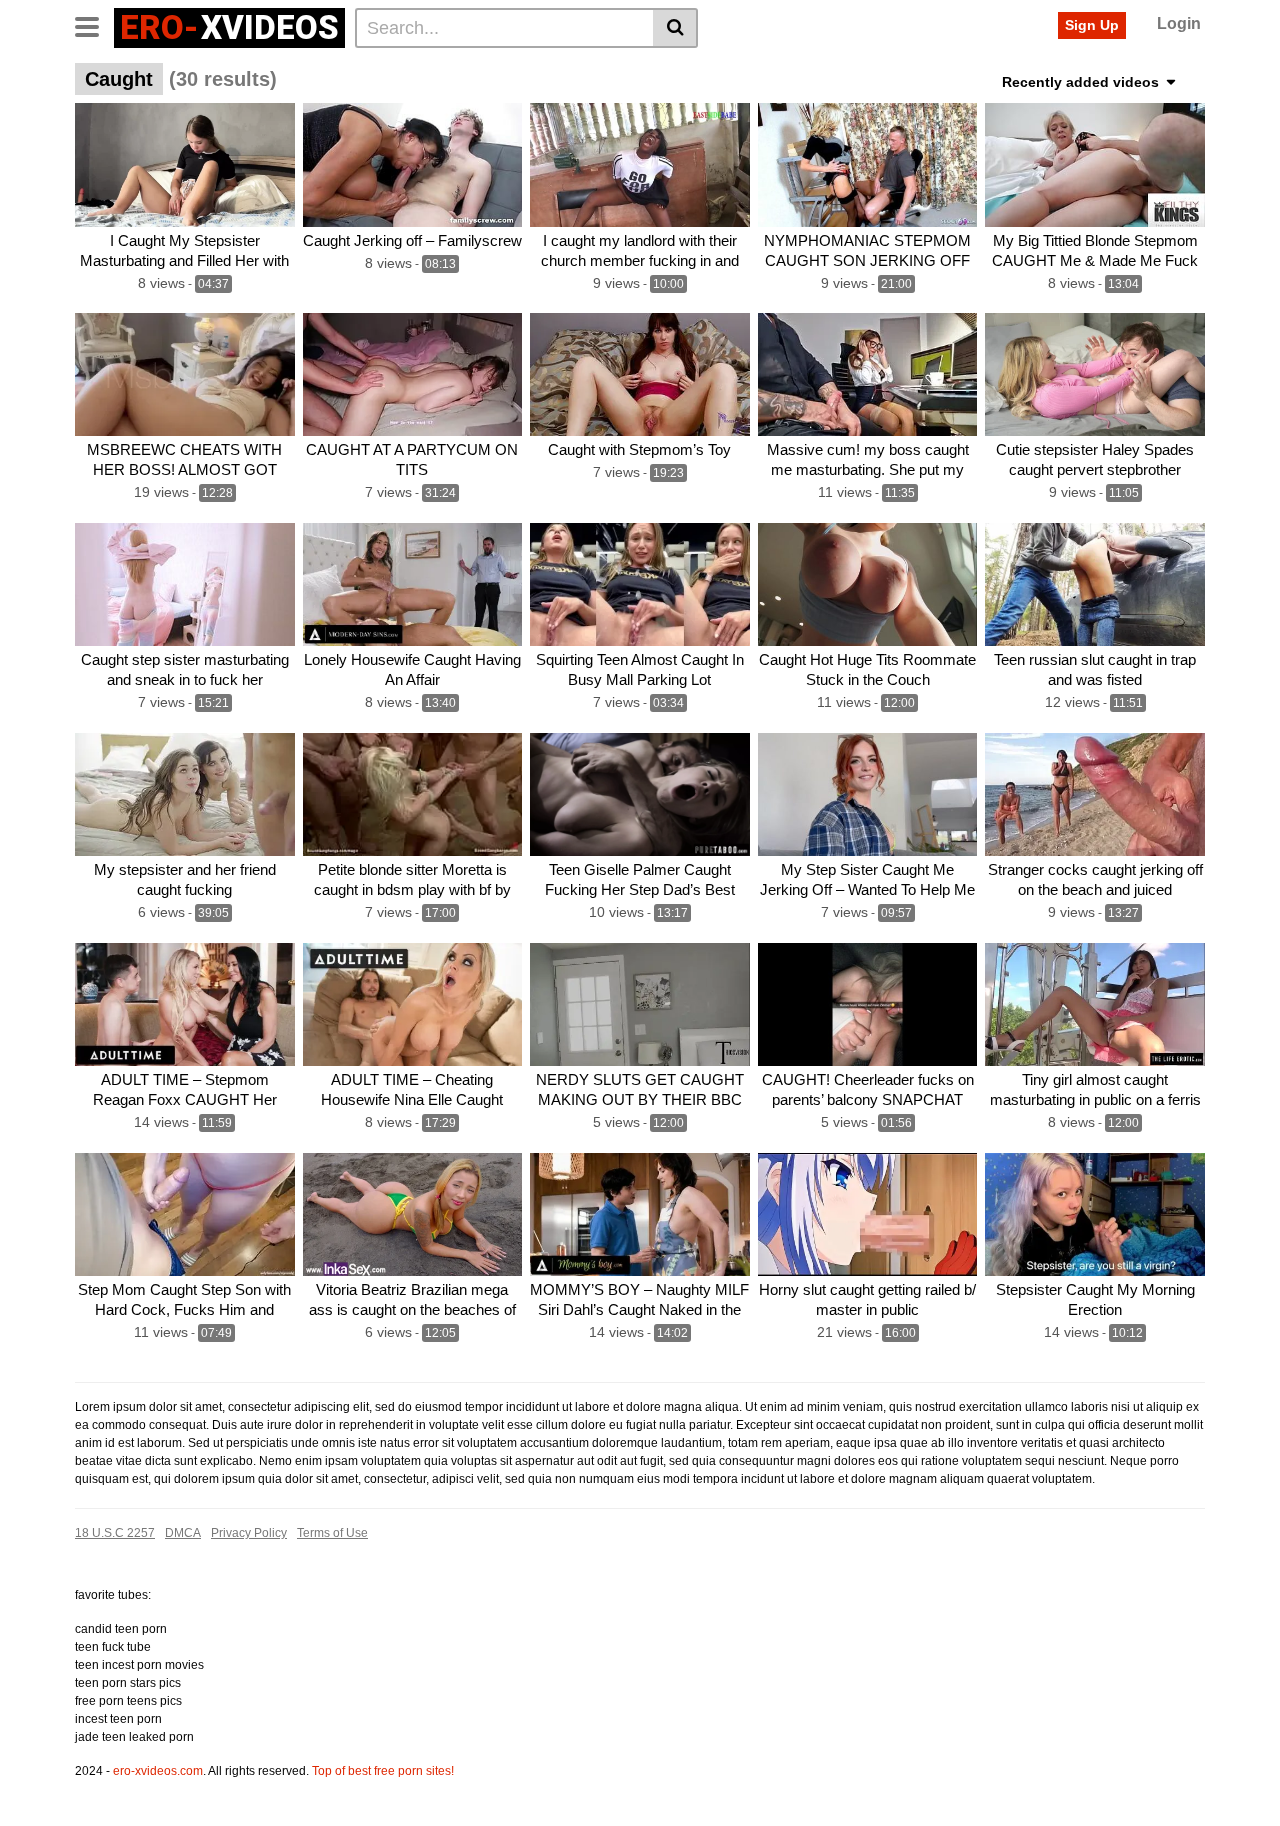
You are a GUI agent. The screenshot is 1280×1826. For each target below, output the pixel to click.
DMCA (183, 1533)
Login (1179, 23)
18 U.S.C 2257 (115, 1533)
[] (675, 28)
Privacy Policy (249, 1533)
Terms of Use (332, 1533)
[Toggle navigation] (94, 25)
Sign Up (1092, 25)
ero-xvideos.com (158, 1771)
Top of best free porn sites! (383, 1771)
